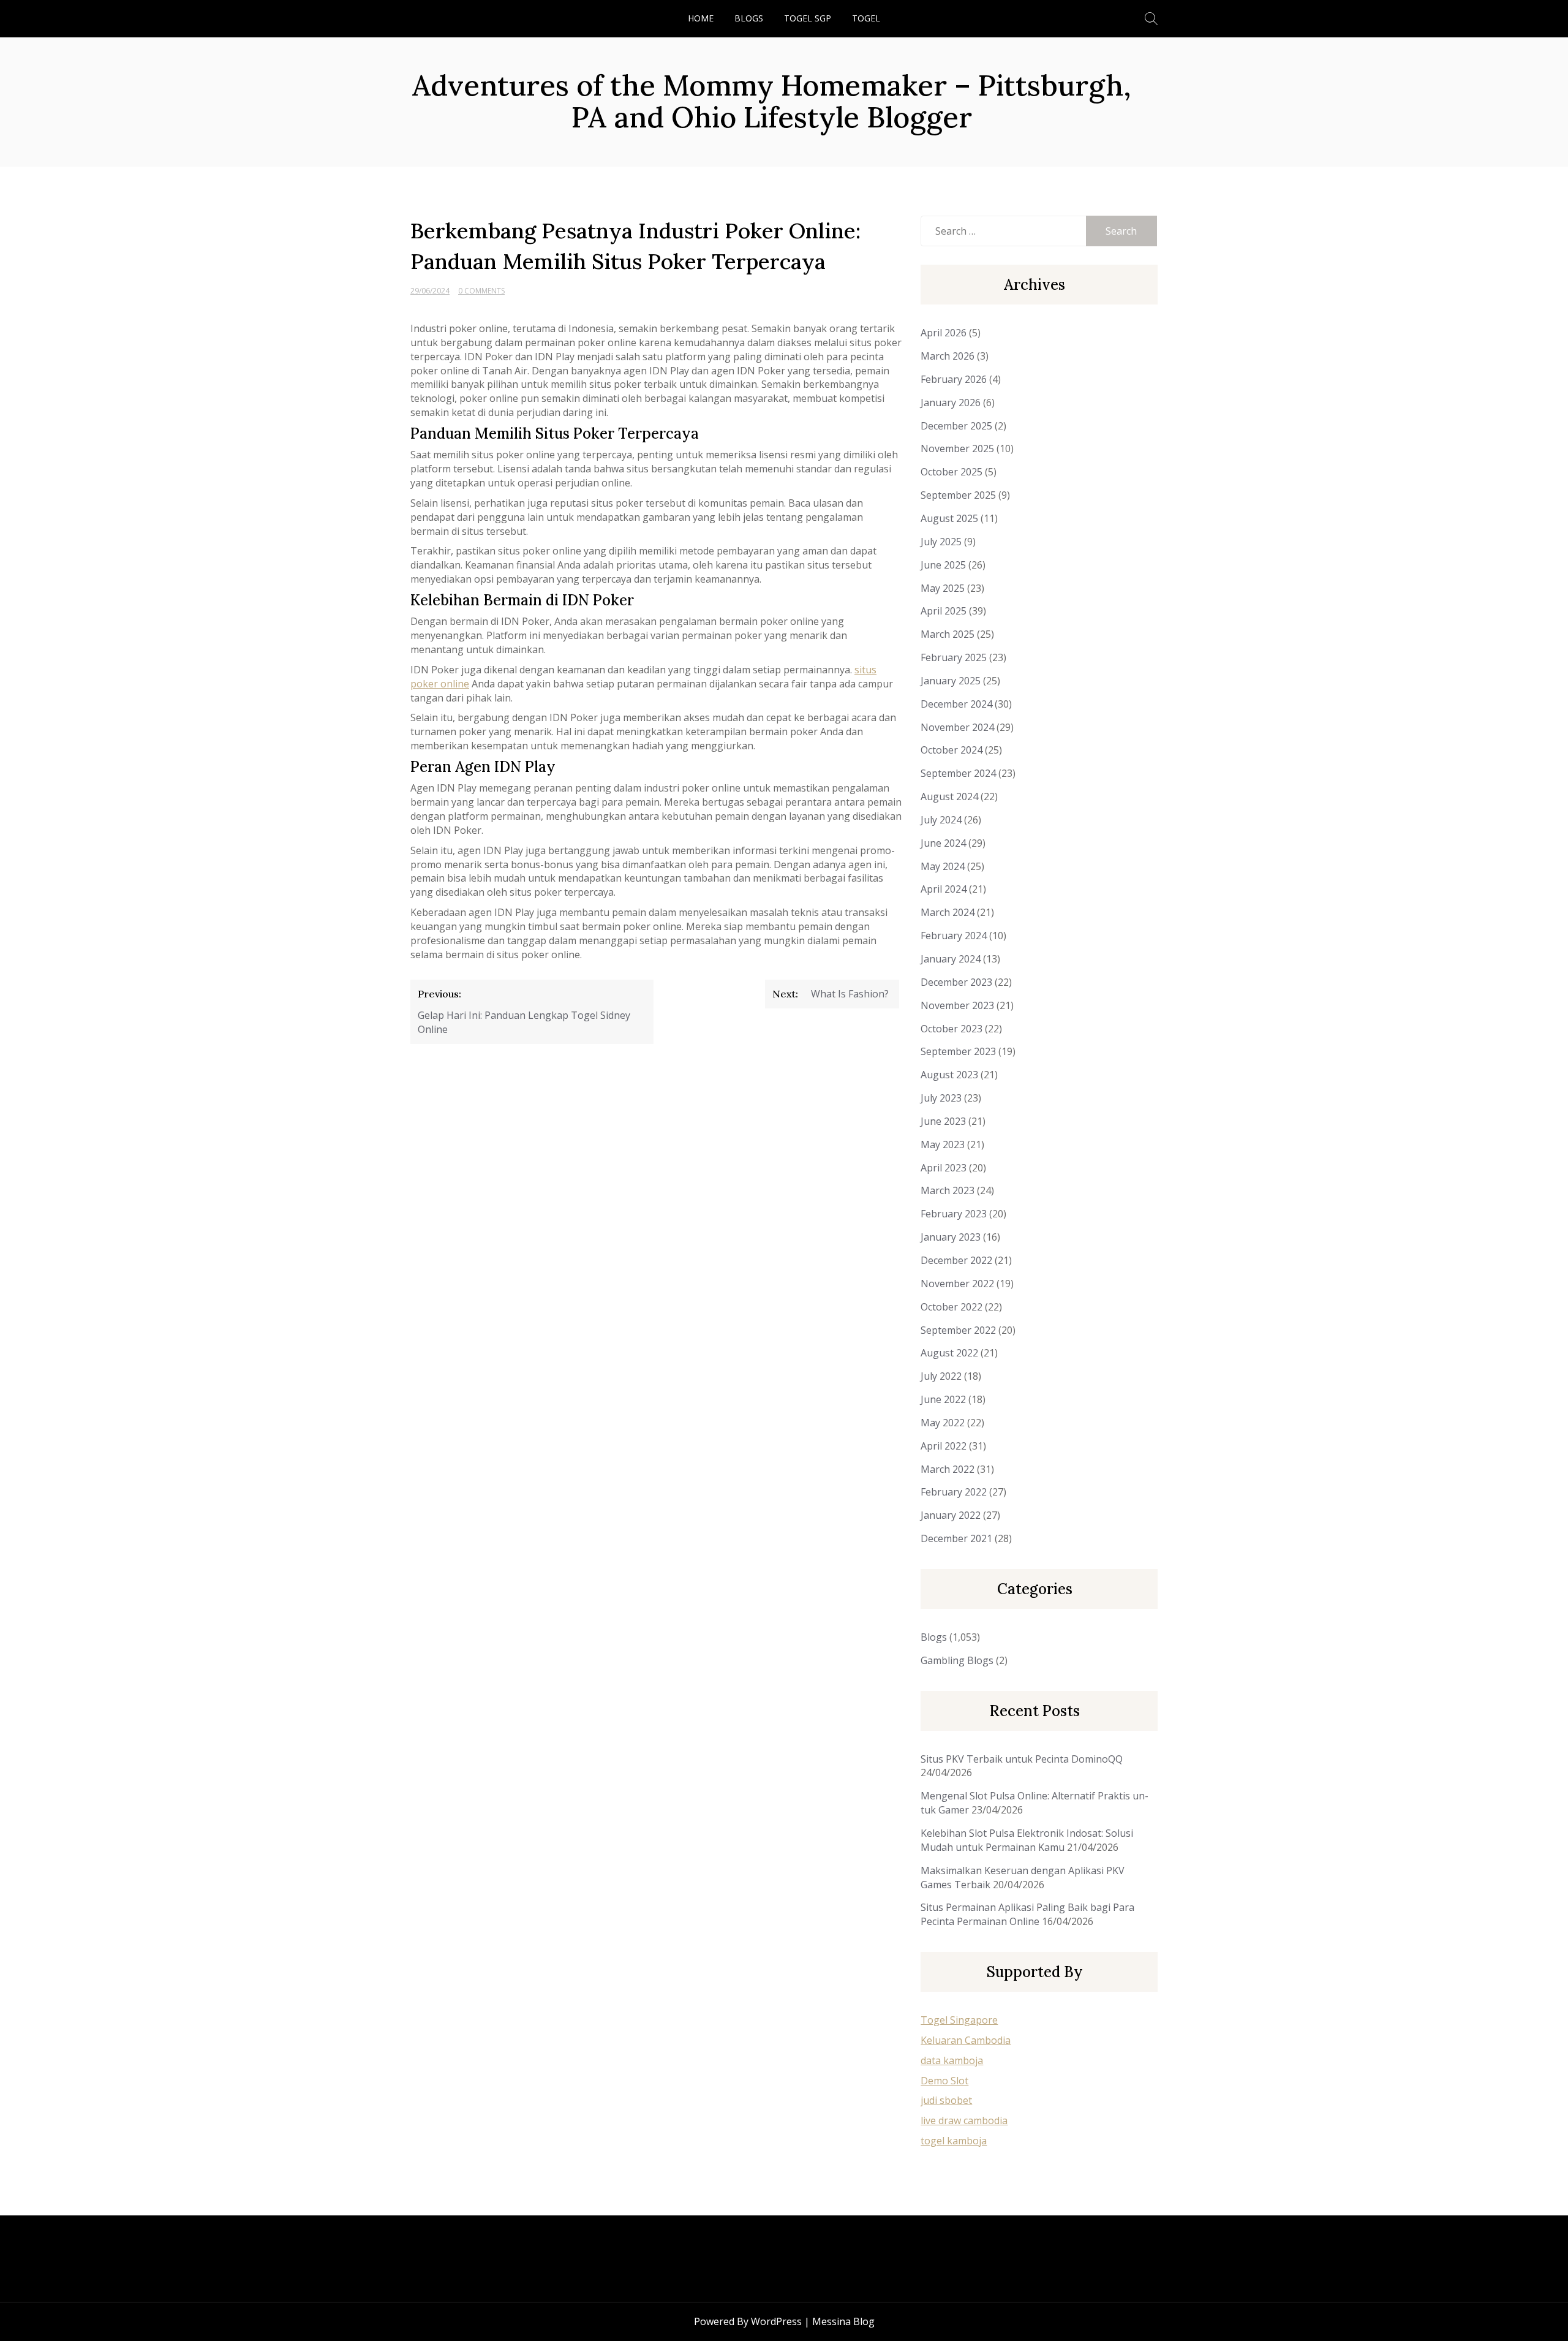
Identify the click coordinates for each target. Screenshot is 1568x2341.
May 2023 (943, 1144)
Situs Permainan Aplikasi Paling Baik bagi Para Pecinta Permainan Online (1027, 1914)
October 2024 (952, 750)
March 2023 (948, 1190)
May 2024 (943, 866)
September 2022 (958, 1330)
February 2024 (954, 936)
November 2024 (957, 727)
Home (701, 18)
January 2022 (951, 1515)
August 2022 (949, 1353)
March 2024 (948, 912)
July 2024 (941, 820)
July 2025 (941, 542)
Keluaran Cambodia (966, 2040)
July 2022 (941, 1376)
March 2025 (948, 634)
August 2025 (949, 518)
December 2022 (956, 1260)
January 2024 (951, 959)
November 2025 (957, 448)
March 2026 (948, 356)
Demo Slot (944, 2081)
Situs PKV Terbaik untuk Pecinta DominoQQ (1022, 1759)
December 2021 (956, 1538)
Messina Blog (843, 2321)
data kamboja (952, 2060)
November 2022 (957, 1284)
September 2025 (958, 495)
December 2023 (956, 982)
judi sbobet (946, 2100)
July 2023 (941, 1098)
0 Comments (481, 291)
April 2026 (944, 333)
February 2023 (954, 1214)
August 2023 (949, 1075)
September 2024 (958, 773)
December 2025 (956, 426)
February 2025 (954, 657)
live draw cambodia (964, 2120)
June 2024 (943, 843)
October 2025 (952, 472)
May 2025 (943, 588)
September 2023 (958, 1051)
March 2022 (948, 1469)
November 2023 (957, 1005)
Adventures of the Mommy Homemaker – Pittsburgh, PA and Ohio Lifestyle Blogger (772, 101)
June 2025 (943, 565)
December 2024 (956, 704)
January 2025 (951, 681)
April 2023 (944, 1168)
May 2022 (943, 1423)
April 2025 (944, 611)
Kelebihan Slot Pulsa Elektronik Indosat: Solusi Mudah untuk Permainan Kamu (1027, 1840)
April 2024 (944, 889)
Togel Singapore (959, 2020)
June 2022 (943, 1399)
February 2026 (954, 379)
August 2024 (949, 796)
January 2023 (951, 1237)
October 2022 (952, 1307)
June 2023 (943, 1121)
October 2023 (952, 1029)
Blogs (749, 18)
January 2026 (951, 403)
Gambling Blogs (957, 1660)
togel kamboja (954, 2141)
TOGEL (866, 18)
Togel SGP (808, 18)
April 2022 (944, 1446)
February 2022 (954, 1492)
